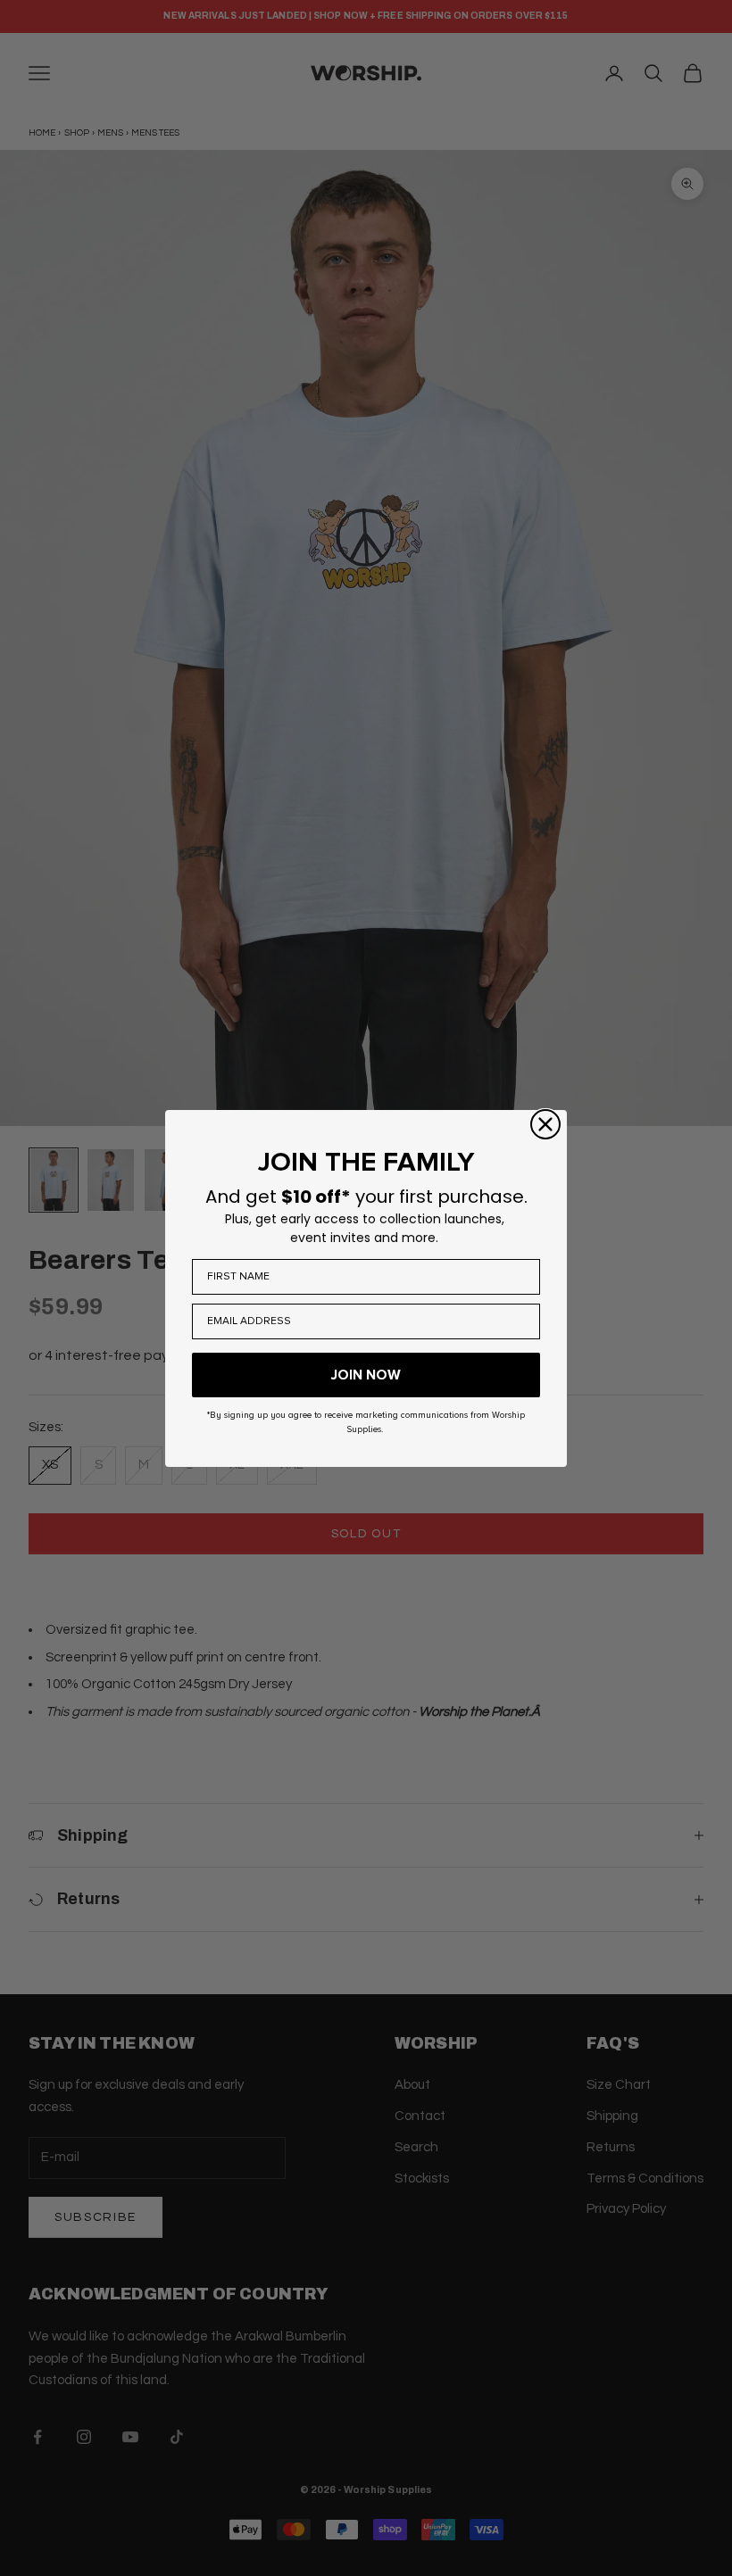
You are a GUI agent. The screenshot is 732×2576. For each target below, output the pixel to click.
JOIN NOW (366, 1375)
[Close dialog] (545, 1124)
